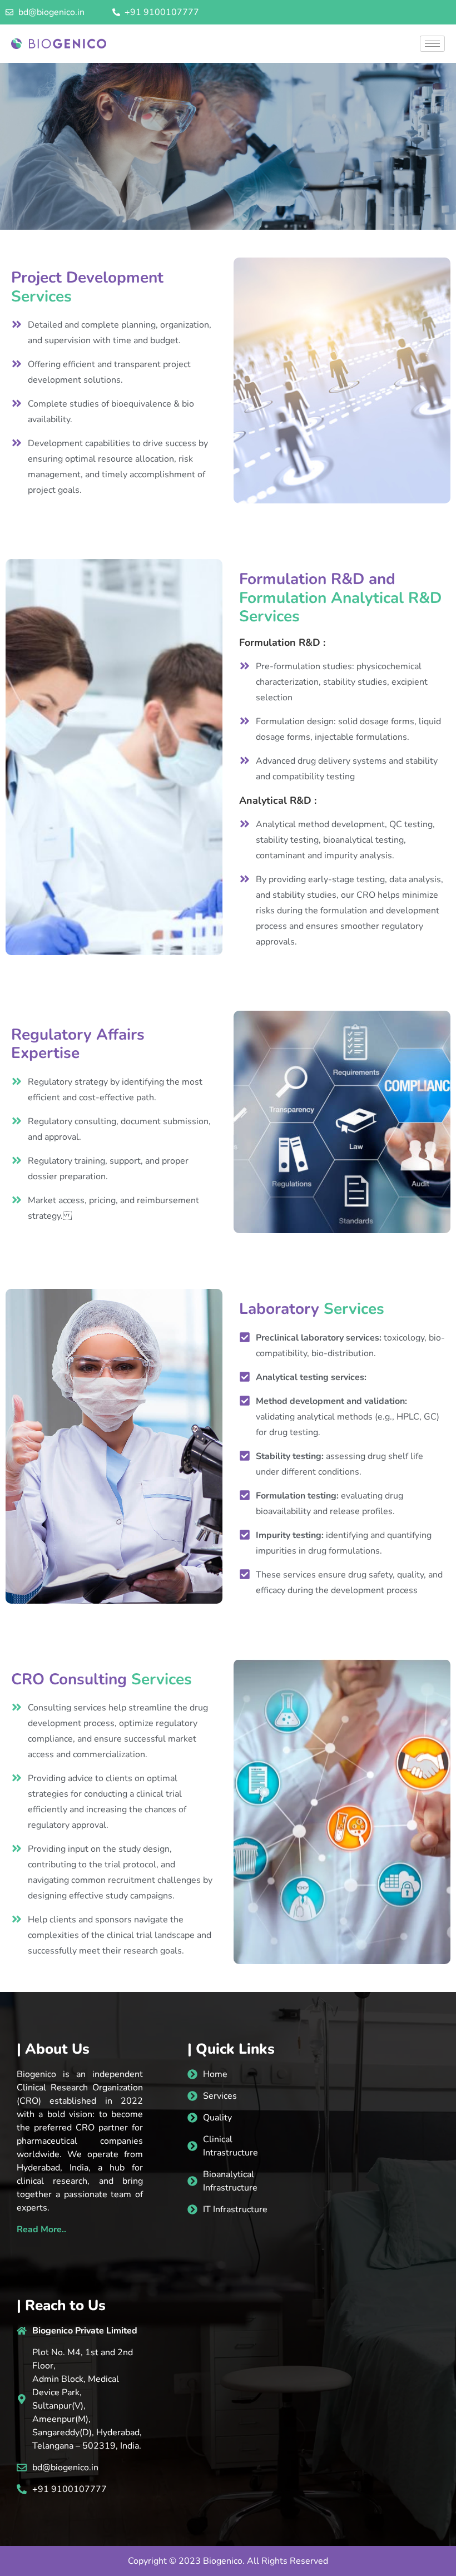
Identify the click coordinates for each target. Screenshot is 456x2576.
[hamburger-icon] (432, 44)
